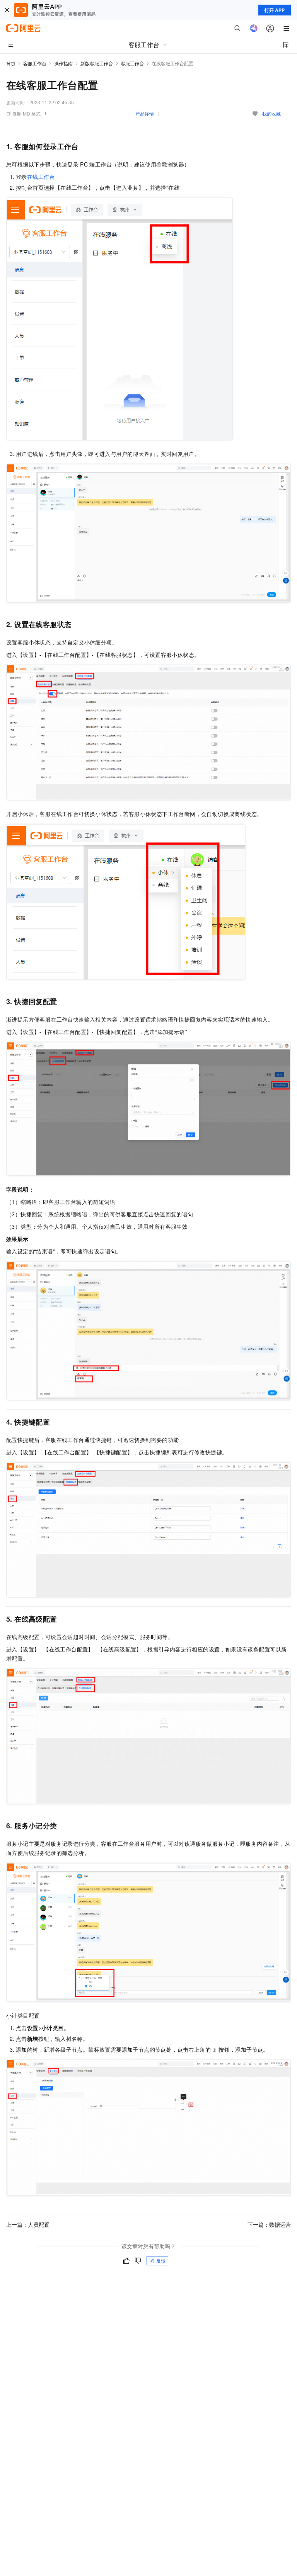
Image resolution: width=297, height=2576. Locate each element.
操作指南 (63, 63)
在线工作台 (41, 177)
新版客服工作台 (97, 63)
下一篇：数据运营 (269, 2224)
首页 (11, 64)
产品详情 (145, 113)
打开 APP (275, 10)
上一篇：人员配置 (28, 2224)
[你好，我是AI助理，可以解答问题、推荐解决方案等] (254, 28)
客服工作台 (35, 63)
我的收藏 (271, 113)
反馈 (161, 2261)
